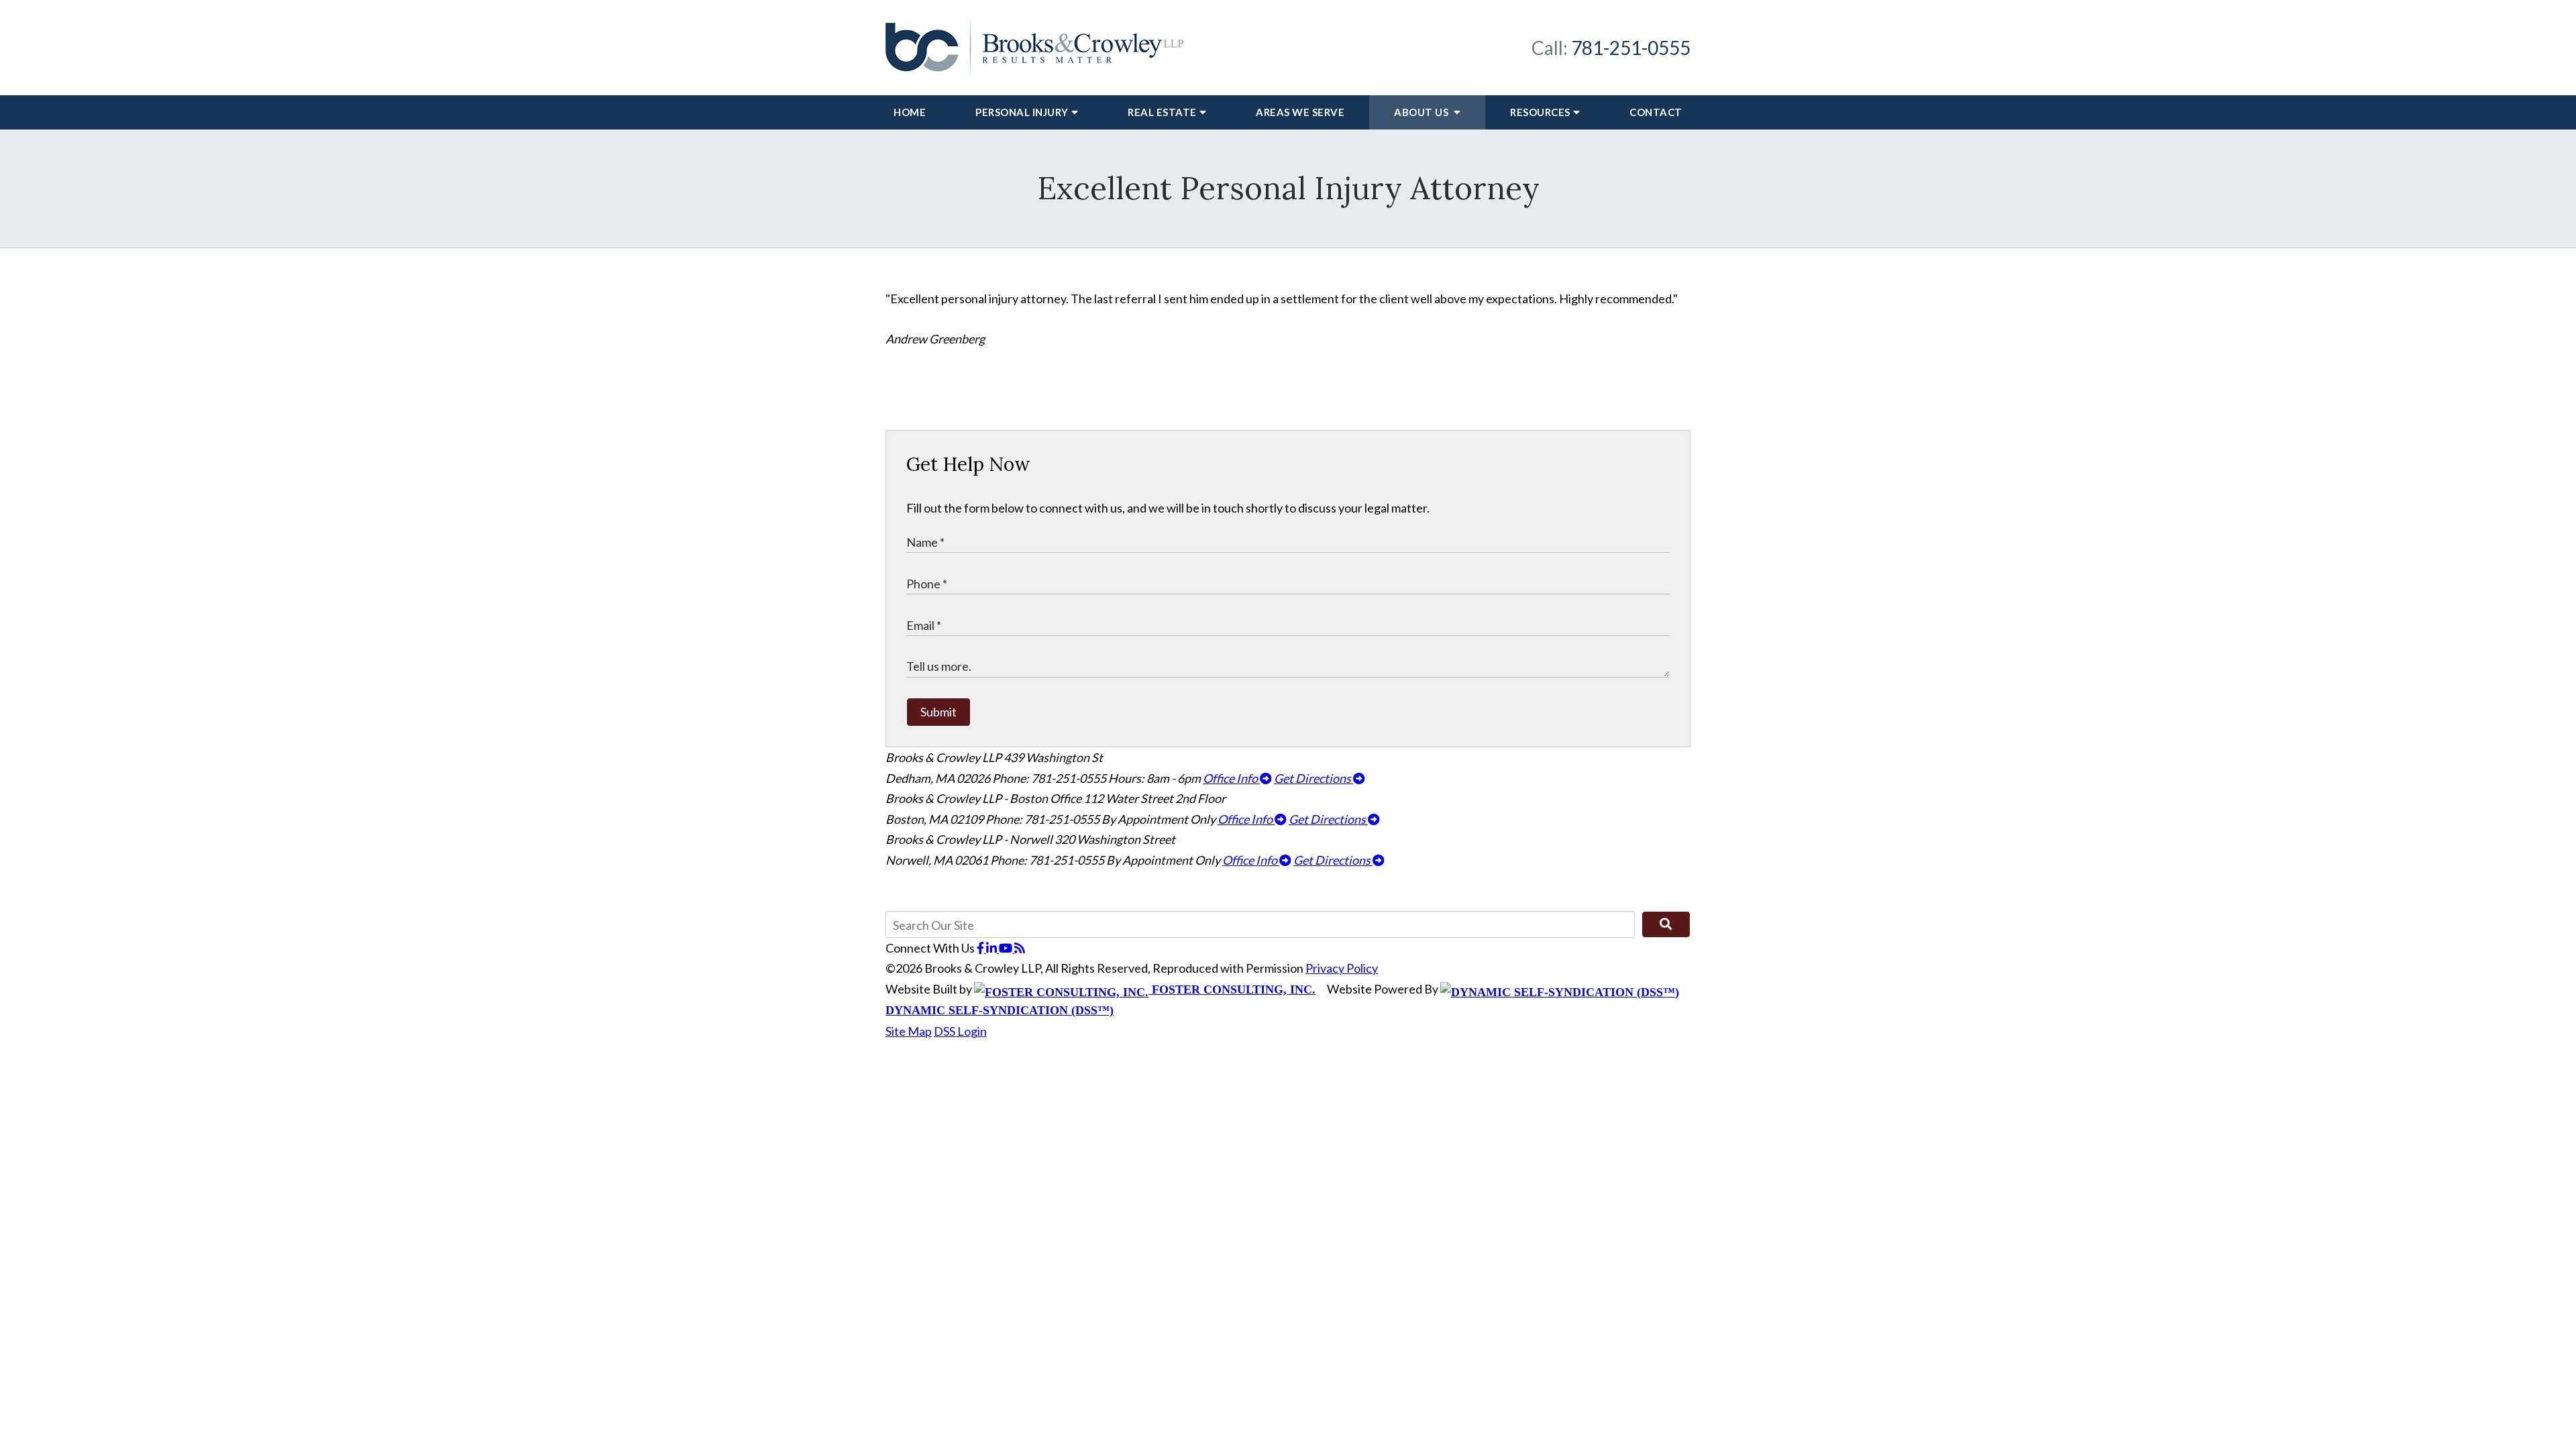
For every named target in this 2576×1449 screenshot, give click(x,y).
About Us (1423, 112)
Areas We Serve (1300, 112)
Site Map (909, 1031)
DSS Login (960, 1031)
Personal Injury (1022, 112)
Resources (1540, 112)
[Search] (1666, 924)
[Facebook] (981, 948)
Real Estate (1162, 112)
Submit (938, 712)
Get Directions (1313, 778)
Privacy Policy (1342, 968)
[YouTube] (1007, 948)
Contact (1656, 112)
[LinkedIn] (992, 948)
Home (910, 112)
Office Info (1231, 778)
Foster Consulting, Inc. (1232, 989)
